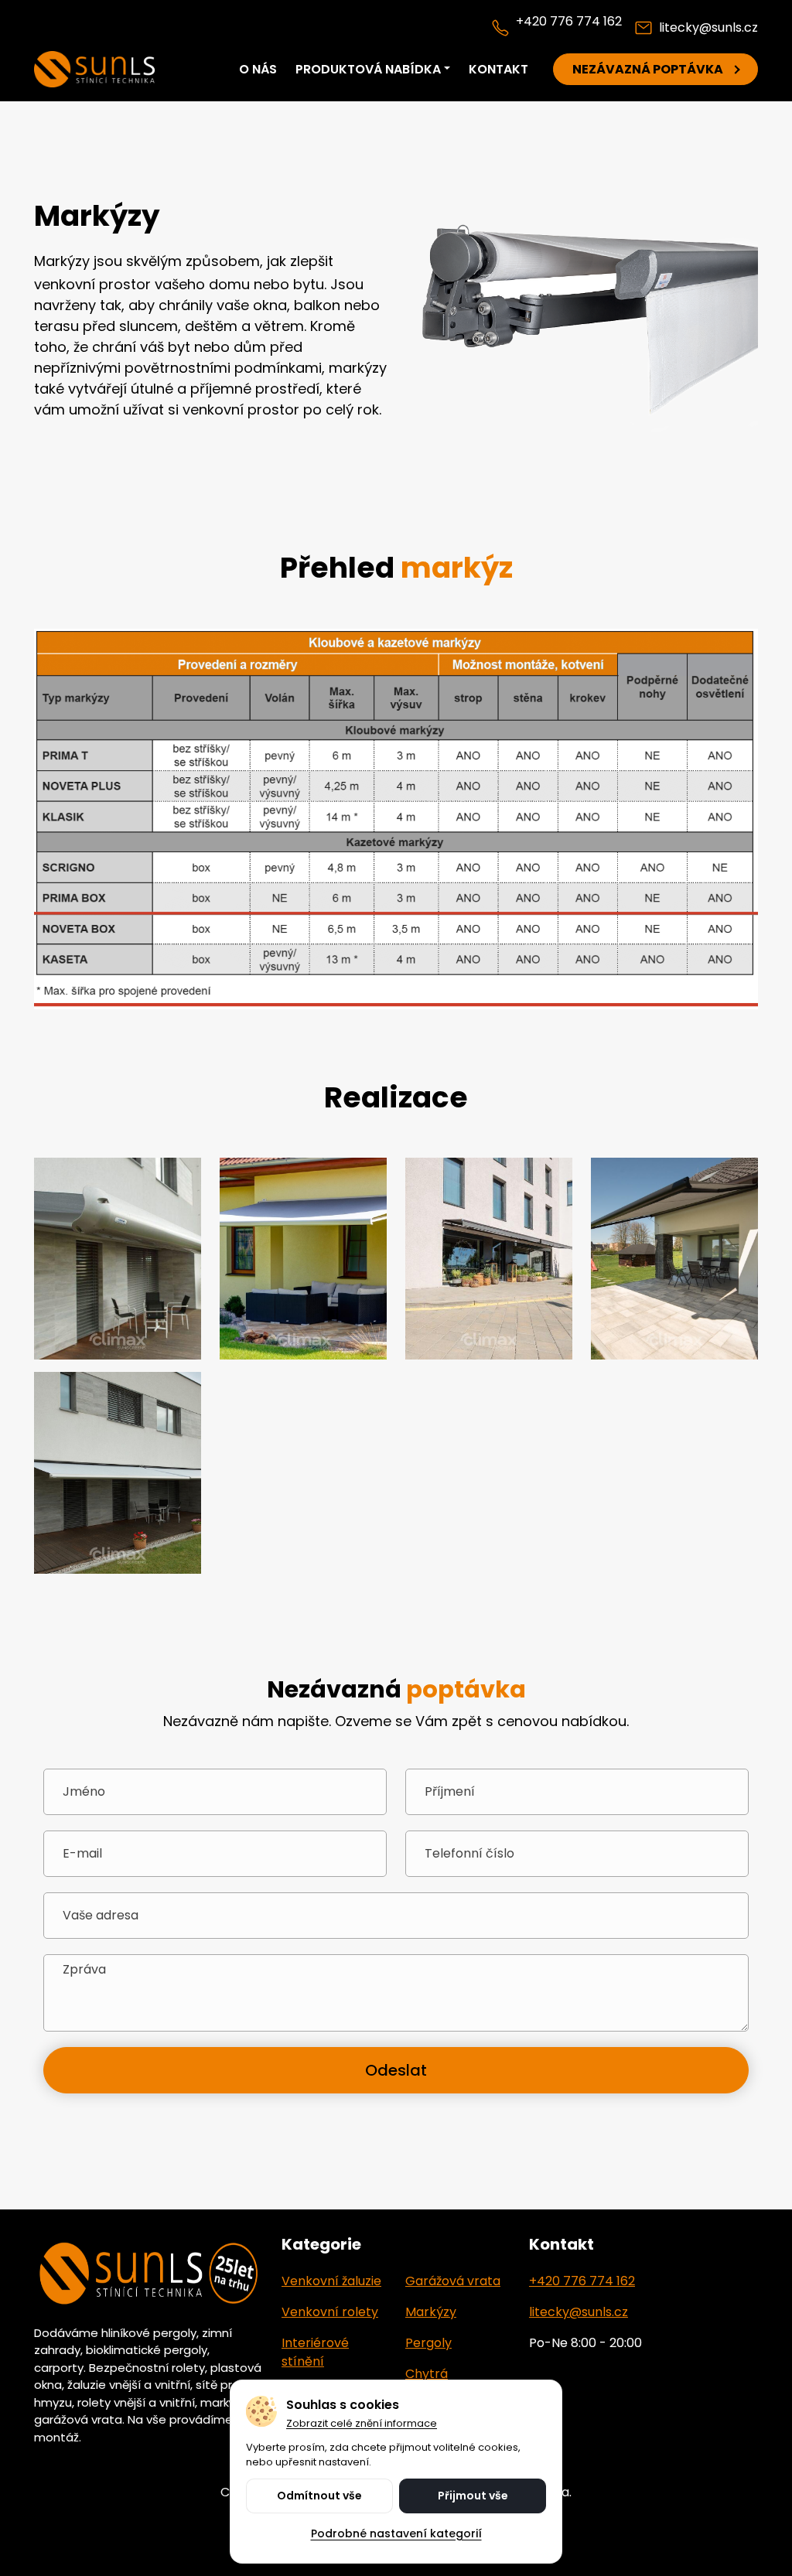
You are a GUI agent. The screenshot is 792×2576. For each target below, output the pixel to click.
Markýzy (431, 2312)
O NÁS (258, 69)
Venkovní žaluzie (331, 2281)
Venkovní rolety (330, 2312)
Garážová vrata (453, 2281)
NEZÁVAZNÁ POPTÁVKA (648, 69)
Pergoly (428, 2343)
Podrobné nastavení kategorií (396, 2533)
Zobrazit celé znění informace (362, 2424)
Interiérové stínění (315, 2352)
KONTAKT (498, 69)
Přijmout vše (473, 2496)
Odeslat (396, 2070)
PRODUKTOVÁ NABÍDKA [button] (368, 69)
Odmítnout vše (319, 2496)
